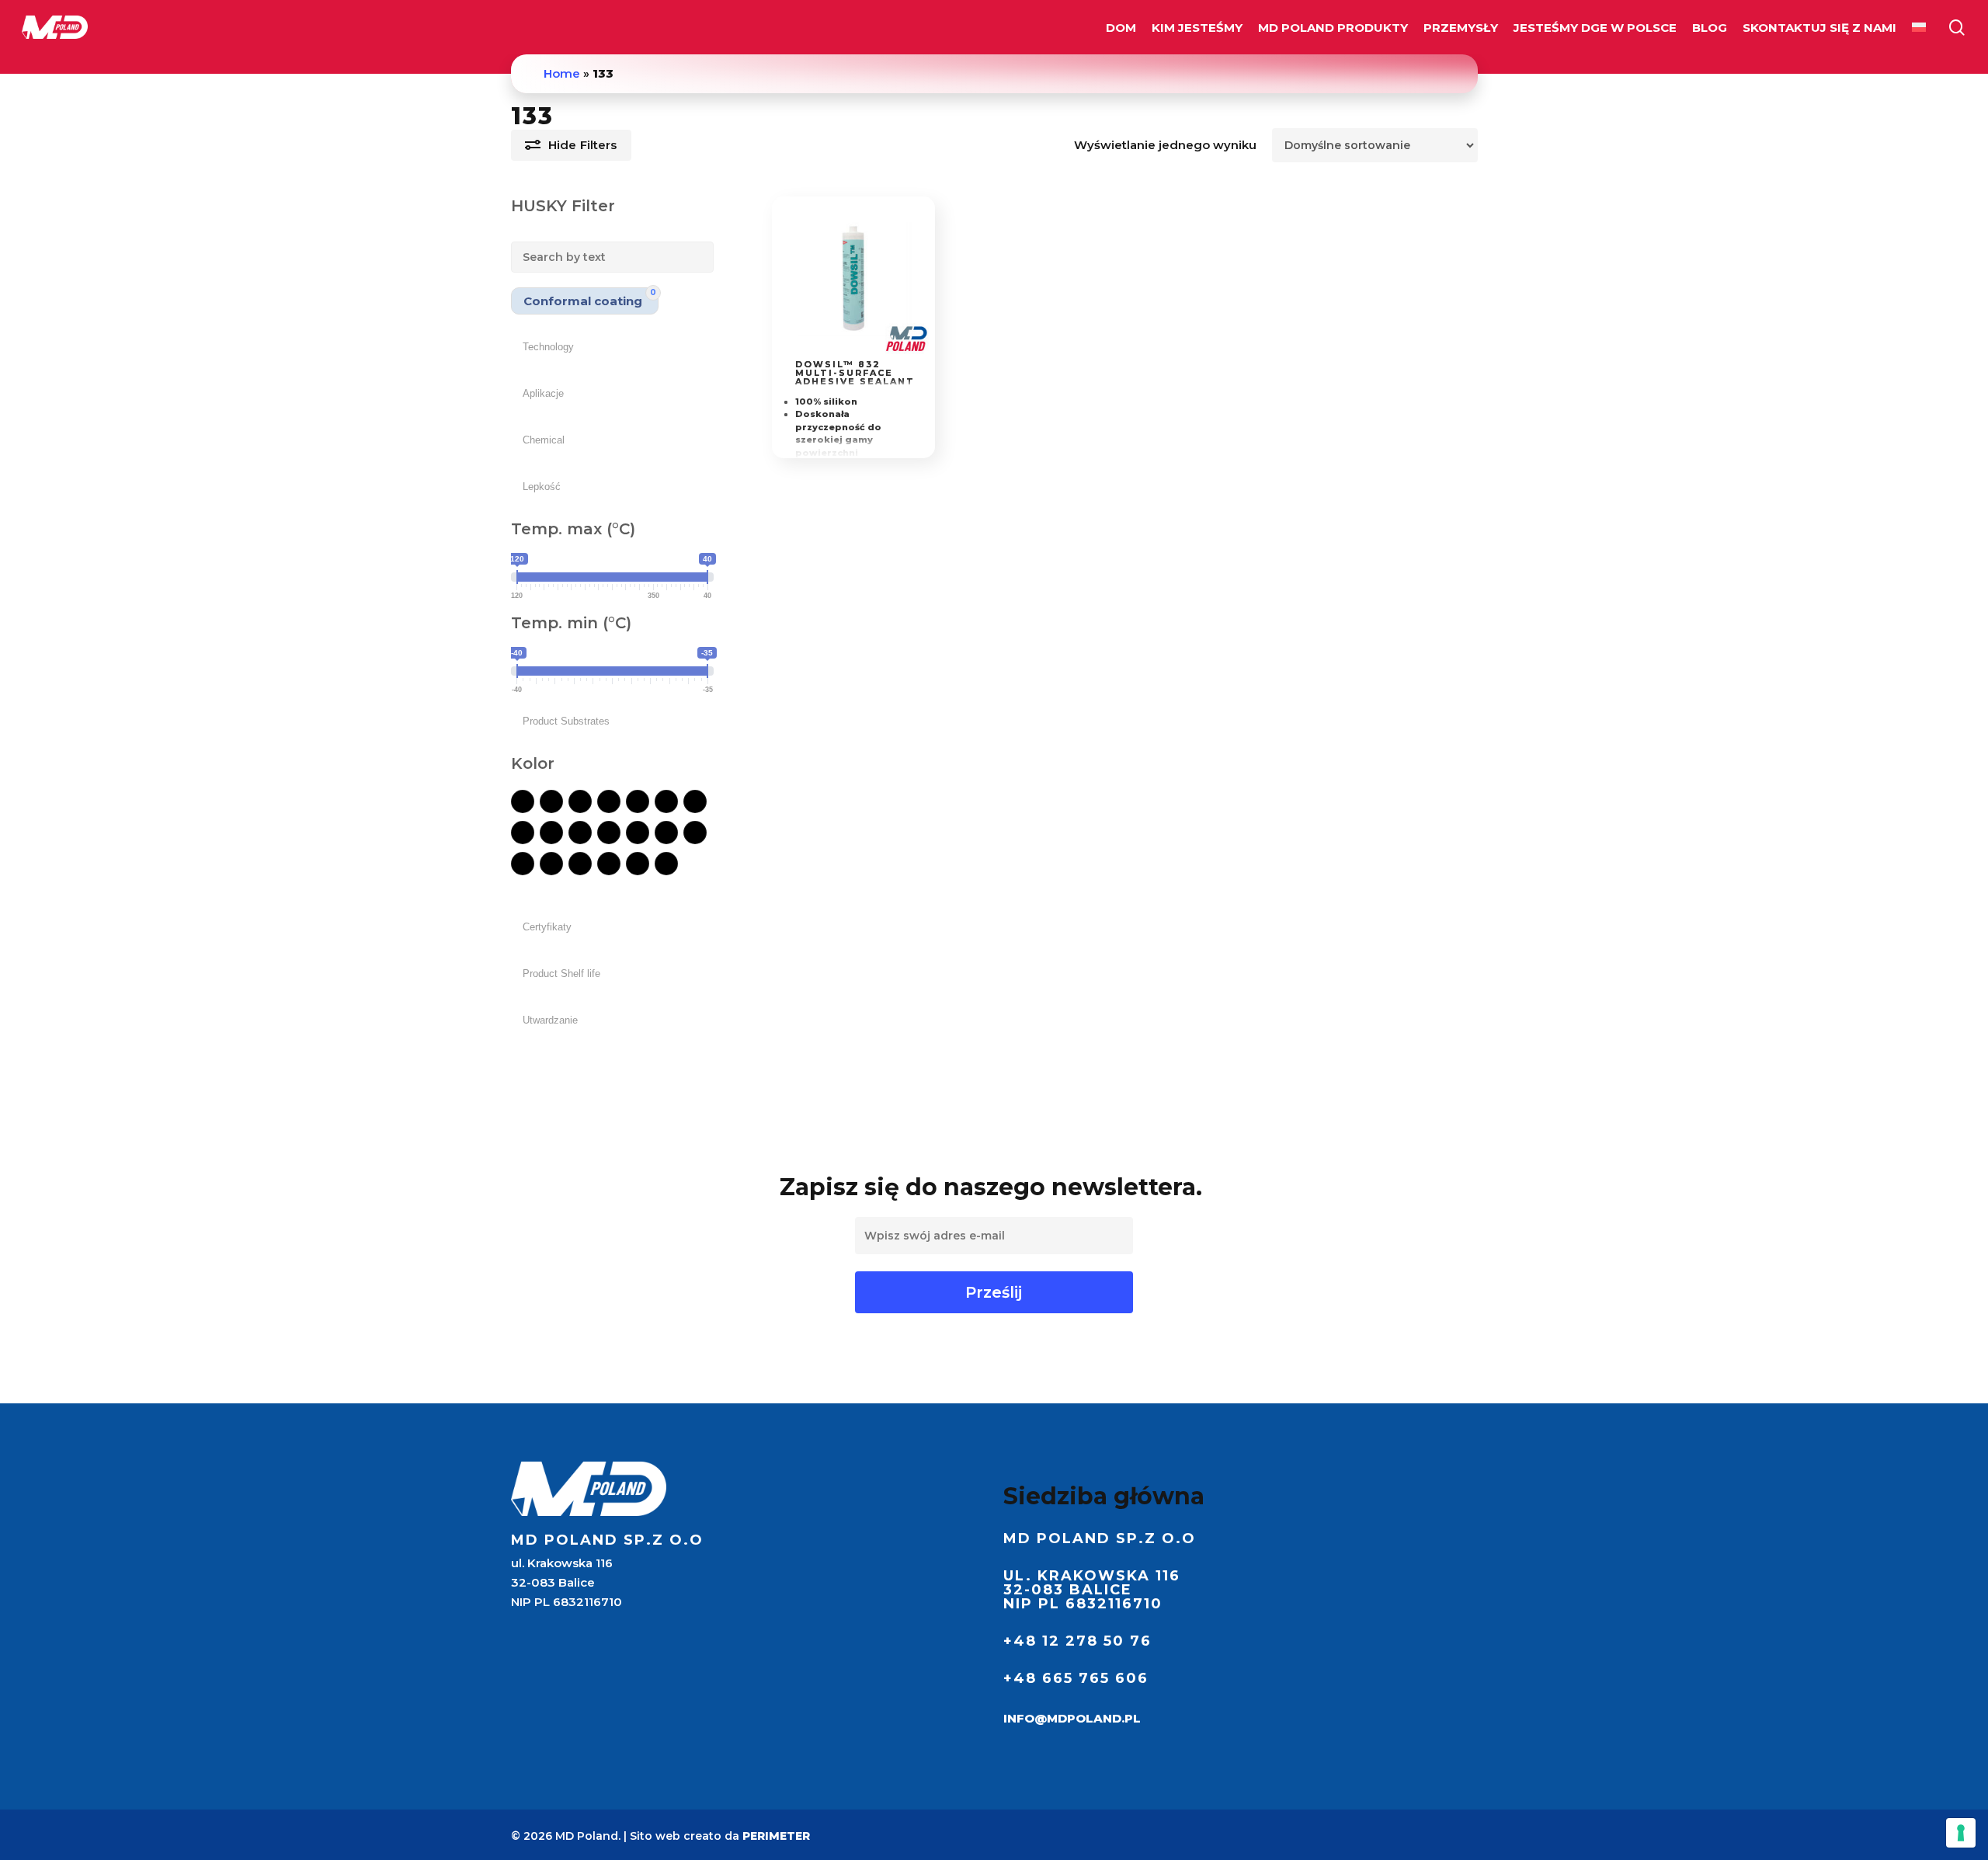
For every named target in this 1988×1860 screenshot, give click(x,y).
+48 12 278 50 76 (1077, 1641)
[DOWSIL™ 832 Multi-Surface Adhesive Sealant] (854, 278)
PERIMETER (776, 1836)
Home (562, 73)
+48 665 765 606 (1076, 1678)
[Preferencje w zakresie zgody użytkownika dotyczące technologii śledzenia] (1961, 1833)
